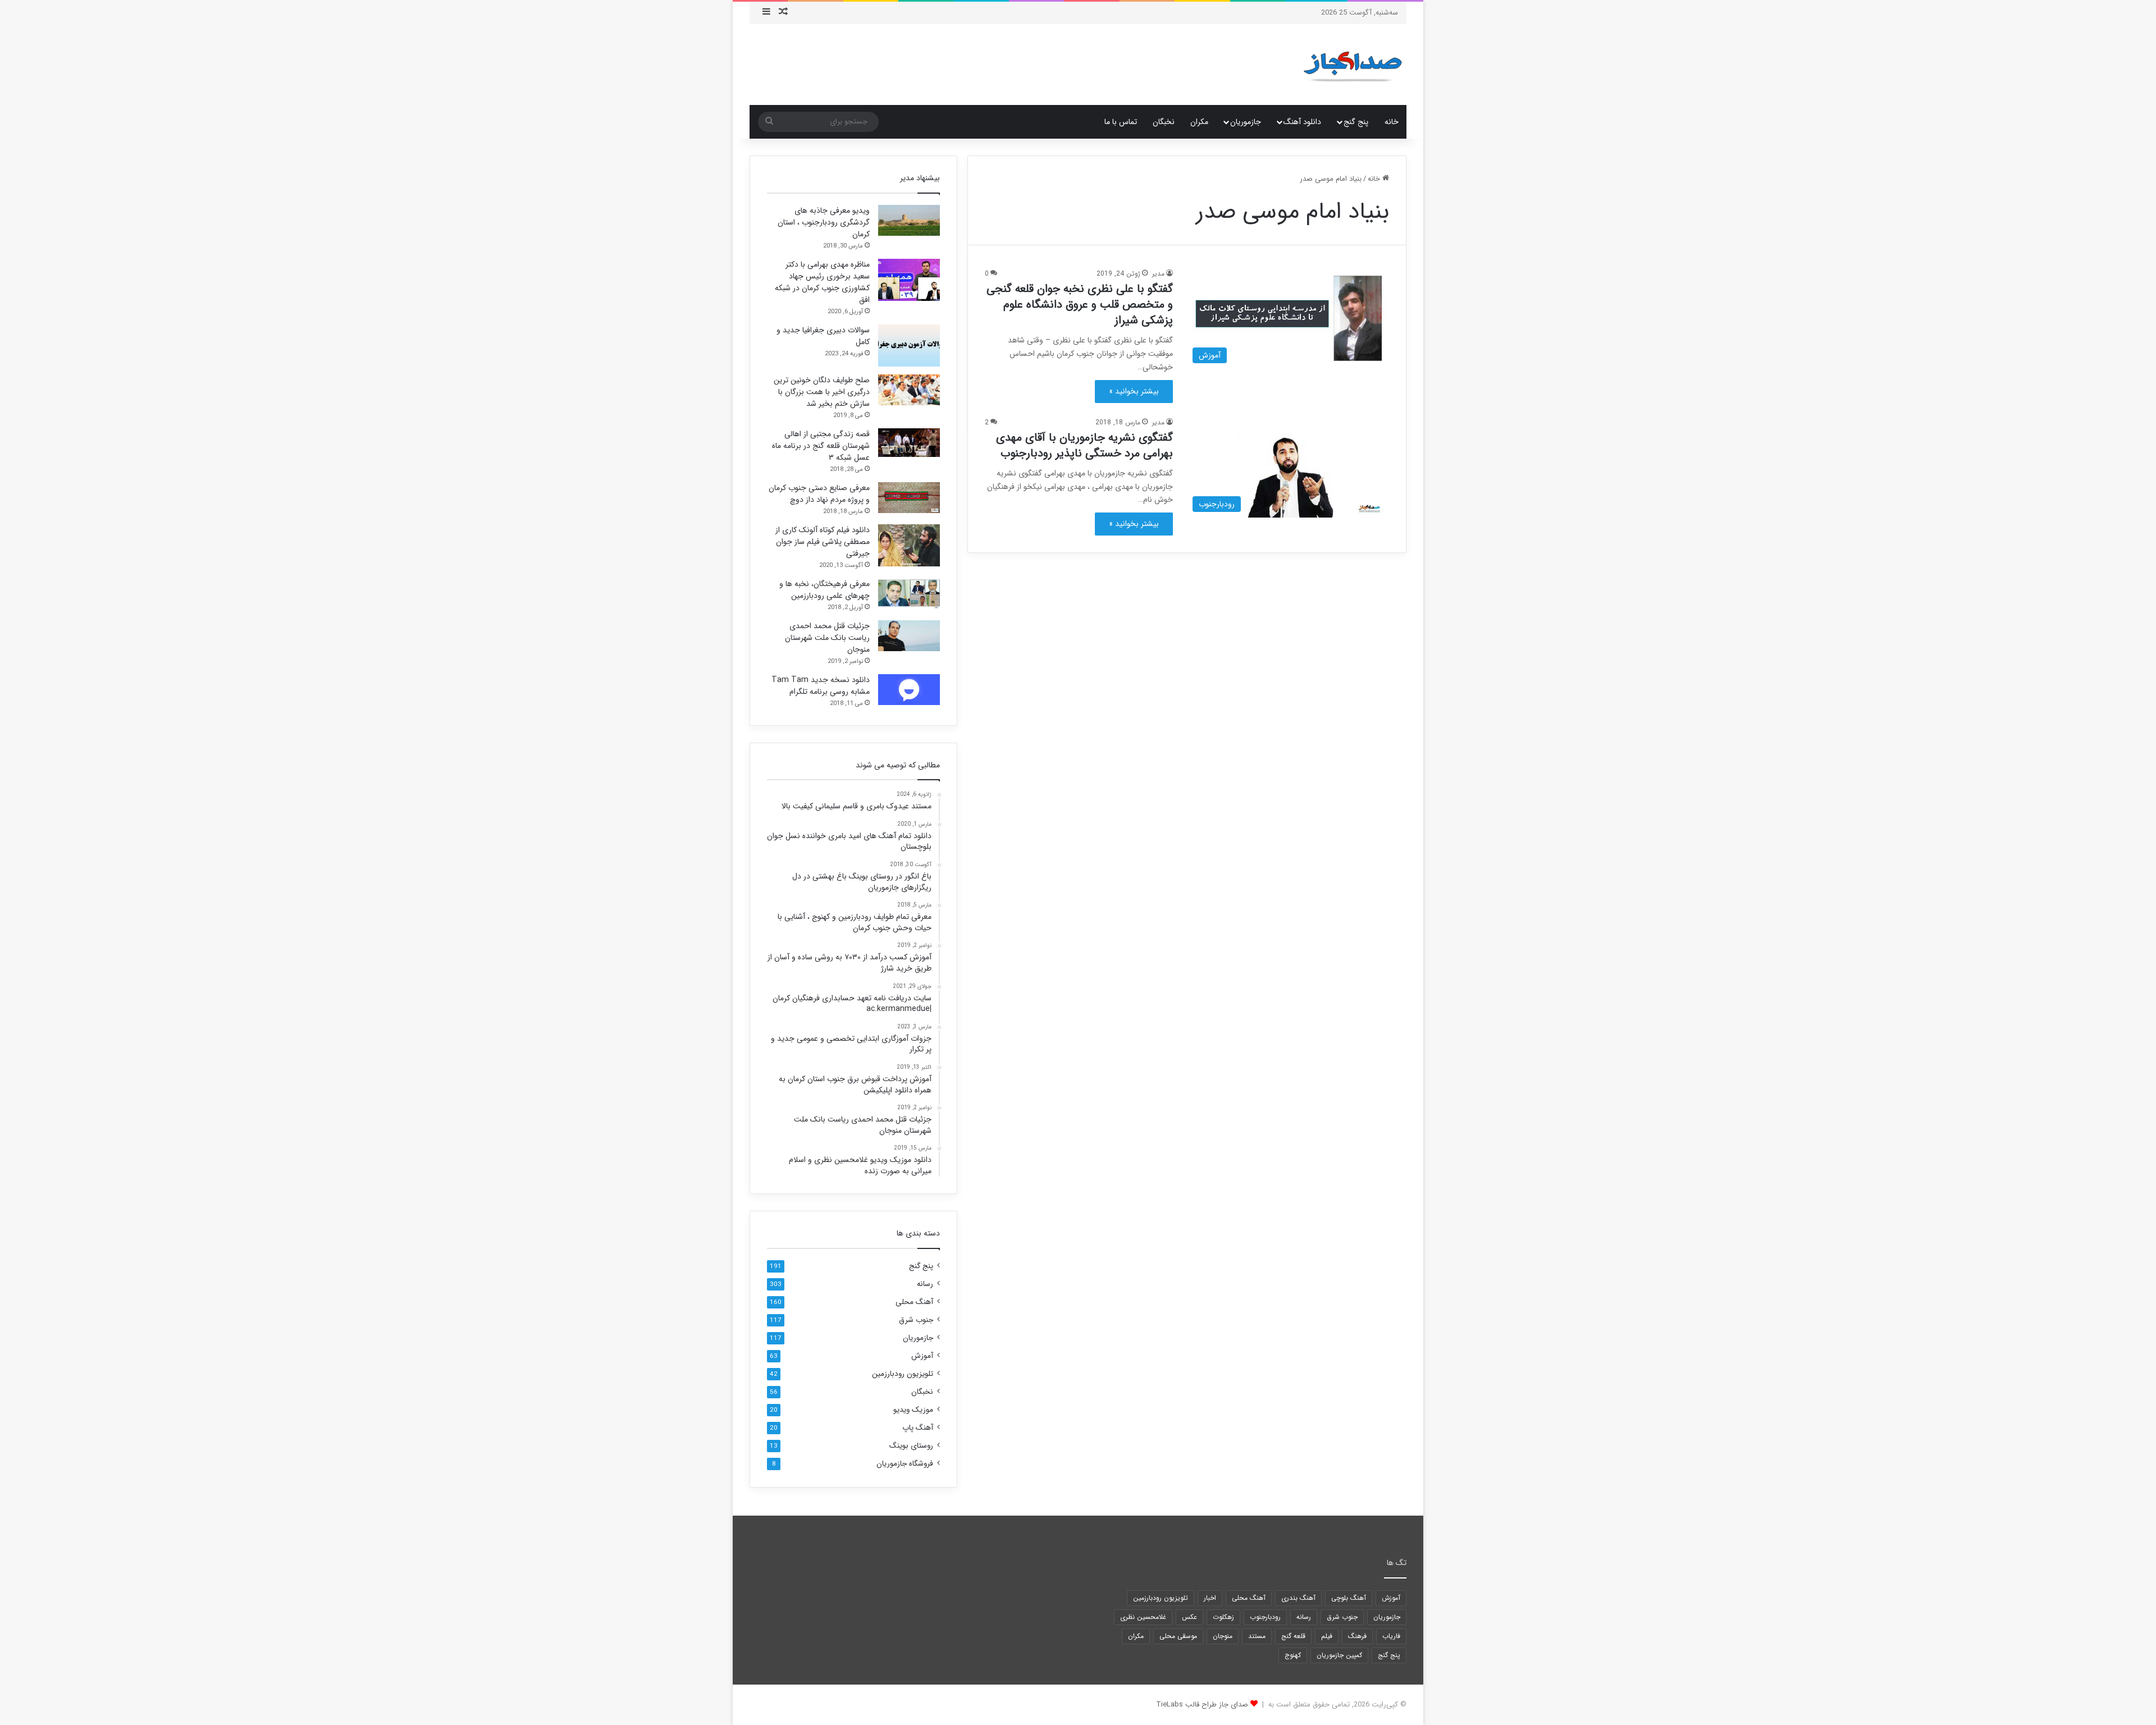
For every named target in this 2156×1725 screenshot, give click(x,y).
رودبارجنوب (1265, 1617)
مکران (1199, 122)
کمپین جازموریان (1339, 1655)
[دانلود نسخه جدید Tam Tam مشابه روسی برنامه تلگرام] (909, 690)
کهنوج (1293, 1655)
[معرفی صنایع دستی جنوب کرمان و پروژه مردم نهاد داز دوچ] (909, 498)
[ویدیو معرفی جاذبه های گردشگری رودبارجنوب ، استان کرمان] (909, 220)
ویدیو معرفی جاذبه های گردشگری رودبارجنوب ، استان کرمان (824, 222)
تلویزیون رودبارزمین (903, 1374)
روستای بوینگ (911, 1446)
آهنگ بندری (1298, 1598)
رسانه (925, 1284)
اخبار (1210, 1598)
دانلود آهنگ (1302, 122)
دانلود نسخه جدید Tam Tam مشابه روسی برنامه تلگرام (821, 686)
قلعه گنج (1293, 1636)
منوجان (1223, 1636)
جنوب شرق (916, 1320)
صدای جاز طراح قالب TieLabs (1202, 1705)
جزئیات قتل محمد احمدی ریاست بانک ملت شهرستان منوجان (827, 638)
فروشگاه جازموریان (905, 1464)
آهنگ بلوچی (1349, 1598)
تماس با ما (1121, 122)
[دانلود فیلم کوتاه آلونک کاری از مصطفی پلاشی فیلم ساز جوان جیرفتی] (909, 545)
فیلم (1327, 1636)
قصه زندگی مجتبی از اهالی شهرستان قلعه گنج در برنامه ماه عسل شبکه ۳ (821, 446)
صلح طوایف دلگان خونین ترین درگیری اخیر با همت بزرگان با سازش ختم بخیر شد (822, 392)
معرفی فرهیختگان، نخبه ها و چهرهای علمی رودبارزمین (825, 590)
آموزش (922, 1356)
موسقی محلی (1178, 1636)
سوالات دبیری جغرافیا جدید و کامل (823, 336)
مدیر (1158, 274)
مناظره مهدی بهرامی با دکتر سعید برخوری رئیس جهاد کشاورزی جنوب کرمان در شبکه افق (822, 282)
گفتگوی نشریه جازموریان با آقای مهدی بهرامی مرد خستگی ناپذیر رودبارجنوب (1084, 445)
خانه (1392, 122)
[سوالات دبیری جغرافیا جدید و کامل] (909, 346)
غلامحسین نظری (1143, 1617)
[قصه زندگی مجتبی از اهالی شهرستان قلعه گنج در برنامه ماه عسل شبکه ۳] (909, 443)
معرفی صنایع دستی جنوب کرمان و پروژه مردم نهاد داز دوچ (819, 494)
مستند (1257, 1636)
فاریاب (1391, 1636)
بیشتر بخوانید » (1134, 391)
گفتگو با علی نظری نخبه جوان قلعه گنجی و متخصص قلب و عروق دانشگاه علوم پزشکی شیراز (1080, 305)
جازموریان (1246, 122)
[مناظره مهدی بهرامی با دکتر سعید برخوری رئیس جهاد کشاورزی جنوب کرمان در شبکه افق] (909, 280)
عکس (1189, 1617)
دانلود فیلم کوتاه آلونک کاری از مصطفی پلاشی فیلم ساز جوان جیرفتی (823, 542)
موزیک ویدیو (913, 1410)
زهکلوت (1223, 1617)
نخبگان (1164, 122)
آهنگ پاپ (918, 1428)
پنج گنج (1356, 122)
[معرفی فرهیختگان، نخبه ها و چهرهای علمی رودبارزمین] (909, 594)
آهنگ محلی (914, 1302)
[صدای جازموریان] (1353, 65)
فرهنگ (1357, 1636)
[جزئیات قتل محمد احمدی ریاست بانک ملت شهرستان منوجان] (909, 636)
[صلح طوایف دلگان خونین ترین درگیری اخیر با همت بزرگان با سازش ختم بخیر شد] (909, 390)
